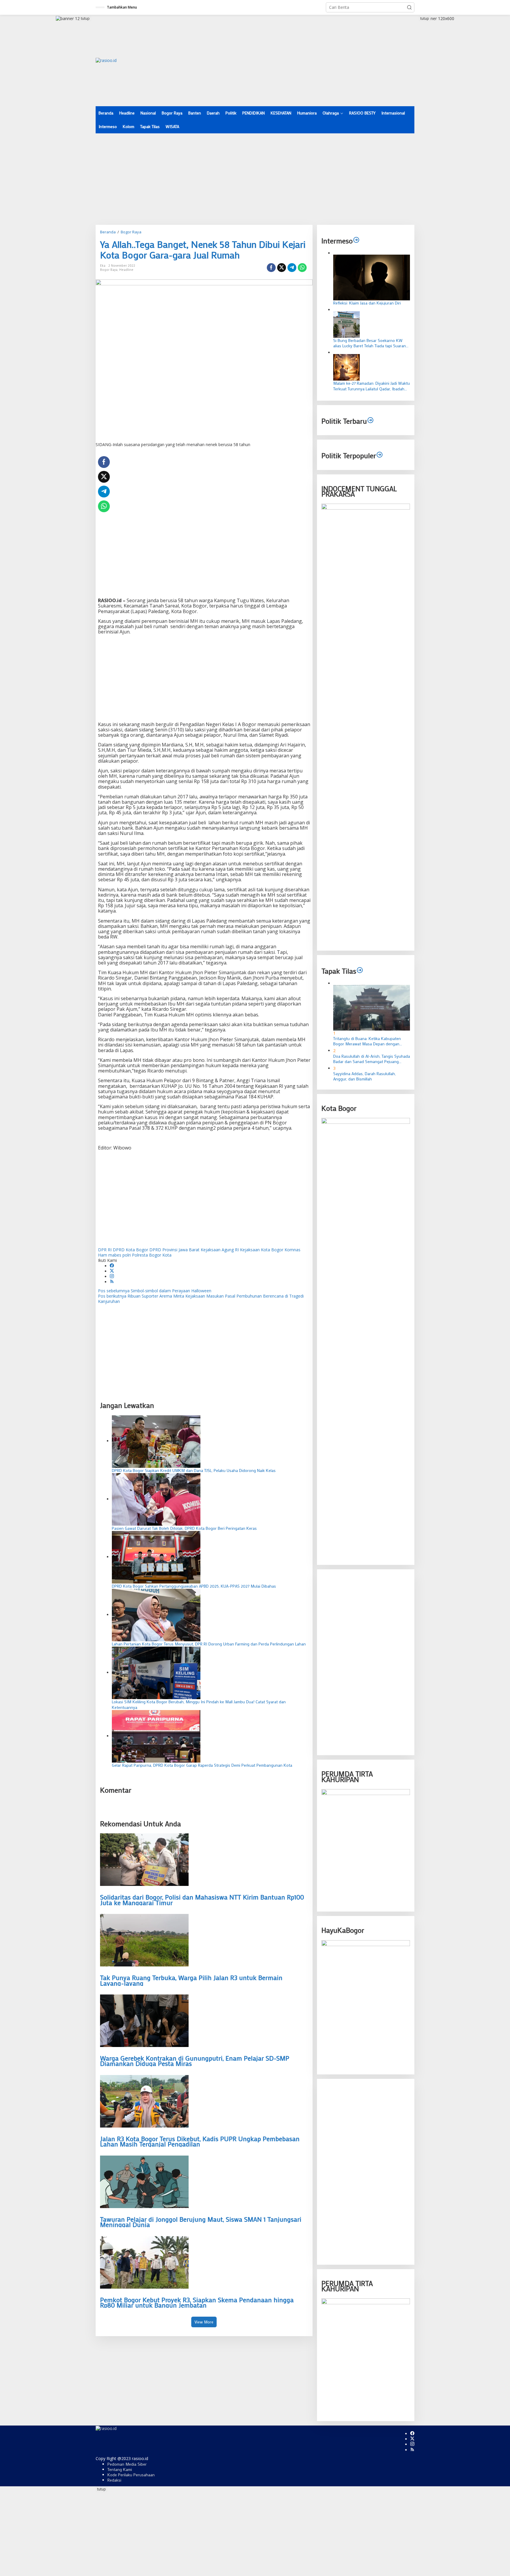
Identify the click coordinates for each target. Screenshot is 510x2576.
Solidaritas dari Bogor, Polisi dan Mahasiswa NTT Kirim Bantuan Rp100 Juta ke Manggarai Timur (202, 1900)
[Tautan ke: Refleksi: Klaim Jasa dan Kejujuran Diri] (372, 277)
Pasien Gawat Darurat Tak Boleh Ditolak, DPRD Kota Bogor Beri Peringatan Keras (184, 1528)
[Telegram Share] (292, 268)
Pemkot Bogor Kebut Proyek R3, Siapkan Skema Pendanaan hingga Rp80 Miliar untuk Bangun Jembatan (197, 2302)
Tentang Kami (120, 2469)
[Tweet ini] (282, 268)
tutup (85, 18)
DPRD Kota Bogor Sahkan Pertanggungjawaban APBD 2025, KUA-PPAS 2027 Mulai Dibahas (194, 1586)
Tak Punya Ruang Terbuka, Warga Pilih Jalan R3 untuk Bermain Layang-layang (191, 1980)
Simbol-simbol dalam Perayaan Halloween (155, 1291)
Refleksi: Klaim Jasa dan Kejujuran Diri (367, 303)
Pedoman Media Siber (127, 2464)
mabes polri (120, 1255)
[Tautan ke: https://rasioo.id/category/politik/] (380, 455)
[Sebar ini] (271, 268)
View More (204, 2322)
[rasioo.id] (106, 60)
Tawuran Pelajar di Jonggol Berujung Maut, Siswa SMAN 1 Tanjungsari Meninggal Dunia (201, 2222)
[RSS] (112, 1282)
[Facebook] (112, 1266)
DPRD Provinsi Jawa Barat (174, 1250)
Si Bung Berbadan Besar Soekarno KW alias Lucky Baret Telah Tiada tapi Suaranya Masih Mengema (372, 343)
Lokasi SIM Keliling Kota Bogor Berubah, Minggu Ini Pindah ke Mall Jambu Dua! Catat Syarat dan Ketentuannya (199, 1704)
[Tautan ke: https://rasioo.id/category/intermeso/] (356, 241)
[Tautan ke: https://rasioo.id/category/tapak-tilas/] (360, 971)
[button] (409, 7)
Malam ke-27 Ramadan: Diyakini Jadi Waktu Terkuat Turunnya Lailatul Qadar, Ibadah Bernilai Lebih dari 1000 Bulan (372, 386)
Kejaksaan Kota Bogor (262, 1250)
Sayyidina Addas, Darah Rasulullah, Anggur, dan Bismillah (364, 1076)
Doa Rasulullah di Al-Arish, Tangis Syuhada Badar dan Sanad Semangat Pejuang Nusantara (372, 1059)
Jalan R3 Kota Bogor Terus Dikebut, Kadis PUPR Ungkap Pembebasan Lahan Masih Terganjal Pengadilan (200, 2141)
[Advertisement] (307, 60)
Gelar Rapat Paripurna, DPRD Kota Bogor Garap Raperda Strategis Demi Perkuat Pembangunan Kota (202, 1765)
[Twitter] (112, 1271)
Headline (126, 270)
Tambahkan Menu (122, 7)
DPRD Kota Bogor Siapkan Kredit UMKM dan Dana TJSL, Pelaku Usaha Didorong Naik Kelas (194, 1470)
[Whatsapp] (302, 268)
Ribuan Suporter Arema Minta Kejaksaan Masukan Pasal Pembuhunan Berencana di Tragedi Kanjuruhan (201, 1299)
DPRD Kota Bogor (130, 1250)
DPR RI (105, 1250)
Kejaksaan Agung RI (220, 1250)
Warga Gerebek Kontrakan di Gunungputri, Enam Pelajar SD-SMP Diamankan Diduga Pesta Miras (195, 2061)
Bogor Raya (109, 270)
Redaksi (114, 2480)
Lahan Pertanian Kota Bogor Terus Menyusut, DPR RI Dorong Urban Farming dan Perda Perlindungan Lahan (209, 1644)
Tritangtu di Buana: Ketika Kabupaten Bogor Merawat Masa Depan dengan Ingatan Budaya (367, 1041)
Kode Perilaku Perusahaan (131, 2475)
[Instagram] (112, 1276)
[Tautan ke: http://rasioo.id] (370, 421)
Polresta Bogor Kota (152, 1255)
